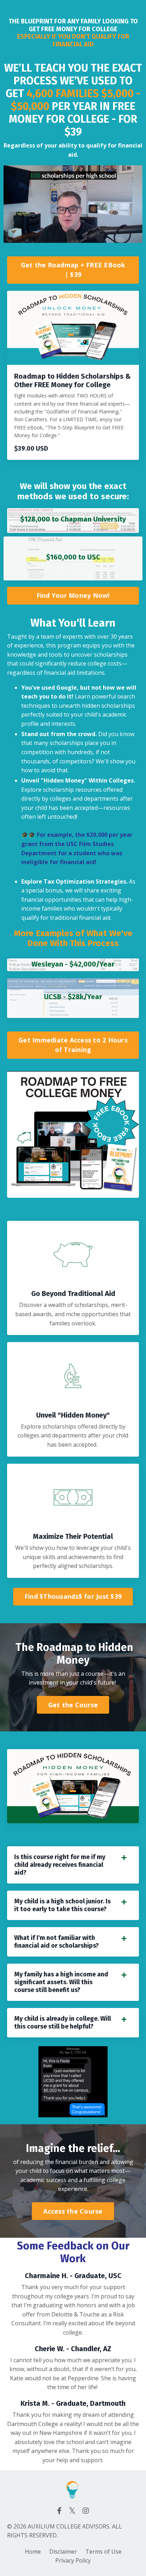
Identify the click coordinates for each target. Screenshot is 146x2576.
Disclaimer (63, 2552)
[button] (73, 268)
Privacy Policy (73, 2560)
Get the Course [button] (73, 1705)
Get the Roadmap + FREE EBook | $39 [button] (73, 270)
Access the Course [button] (73, 2211)
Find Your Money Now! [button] (73, 595)
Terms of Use (103, 2552)
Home (33, 2552)
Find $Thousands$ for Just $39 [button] (73, 1596)
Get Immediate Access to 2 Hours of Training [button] (73, 1045)
